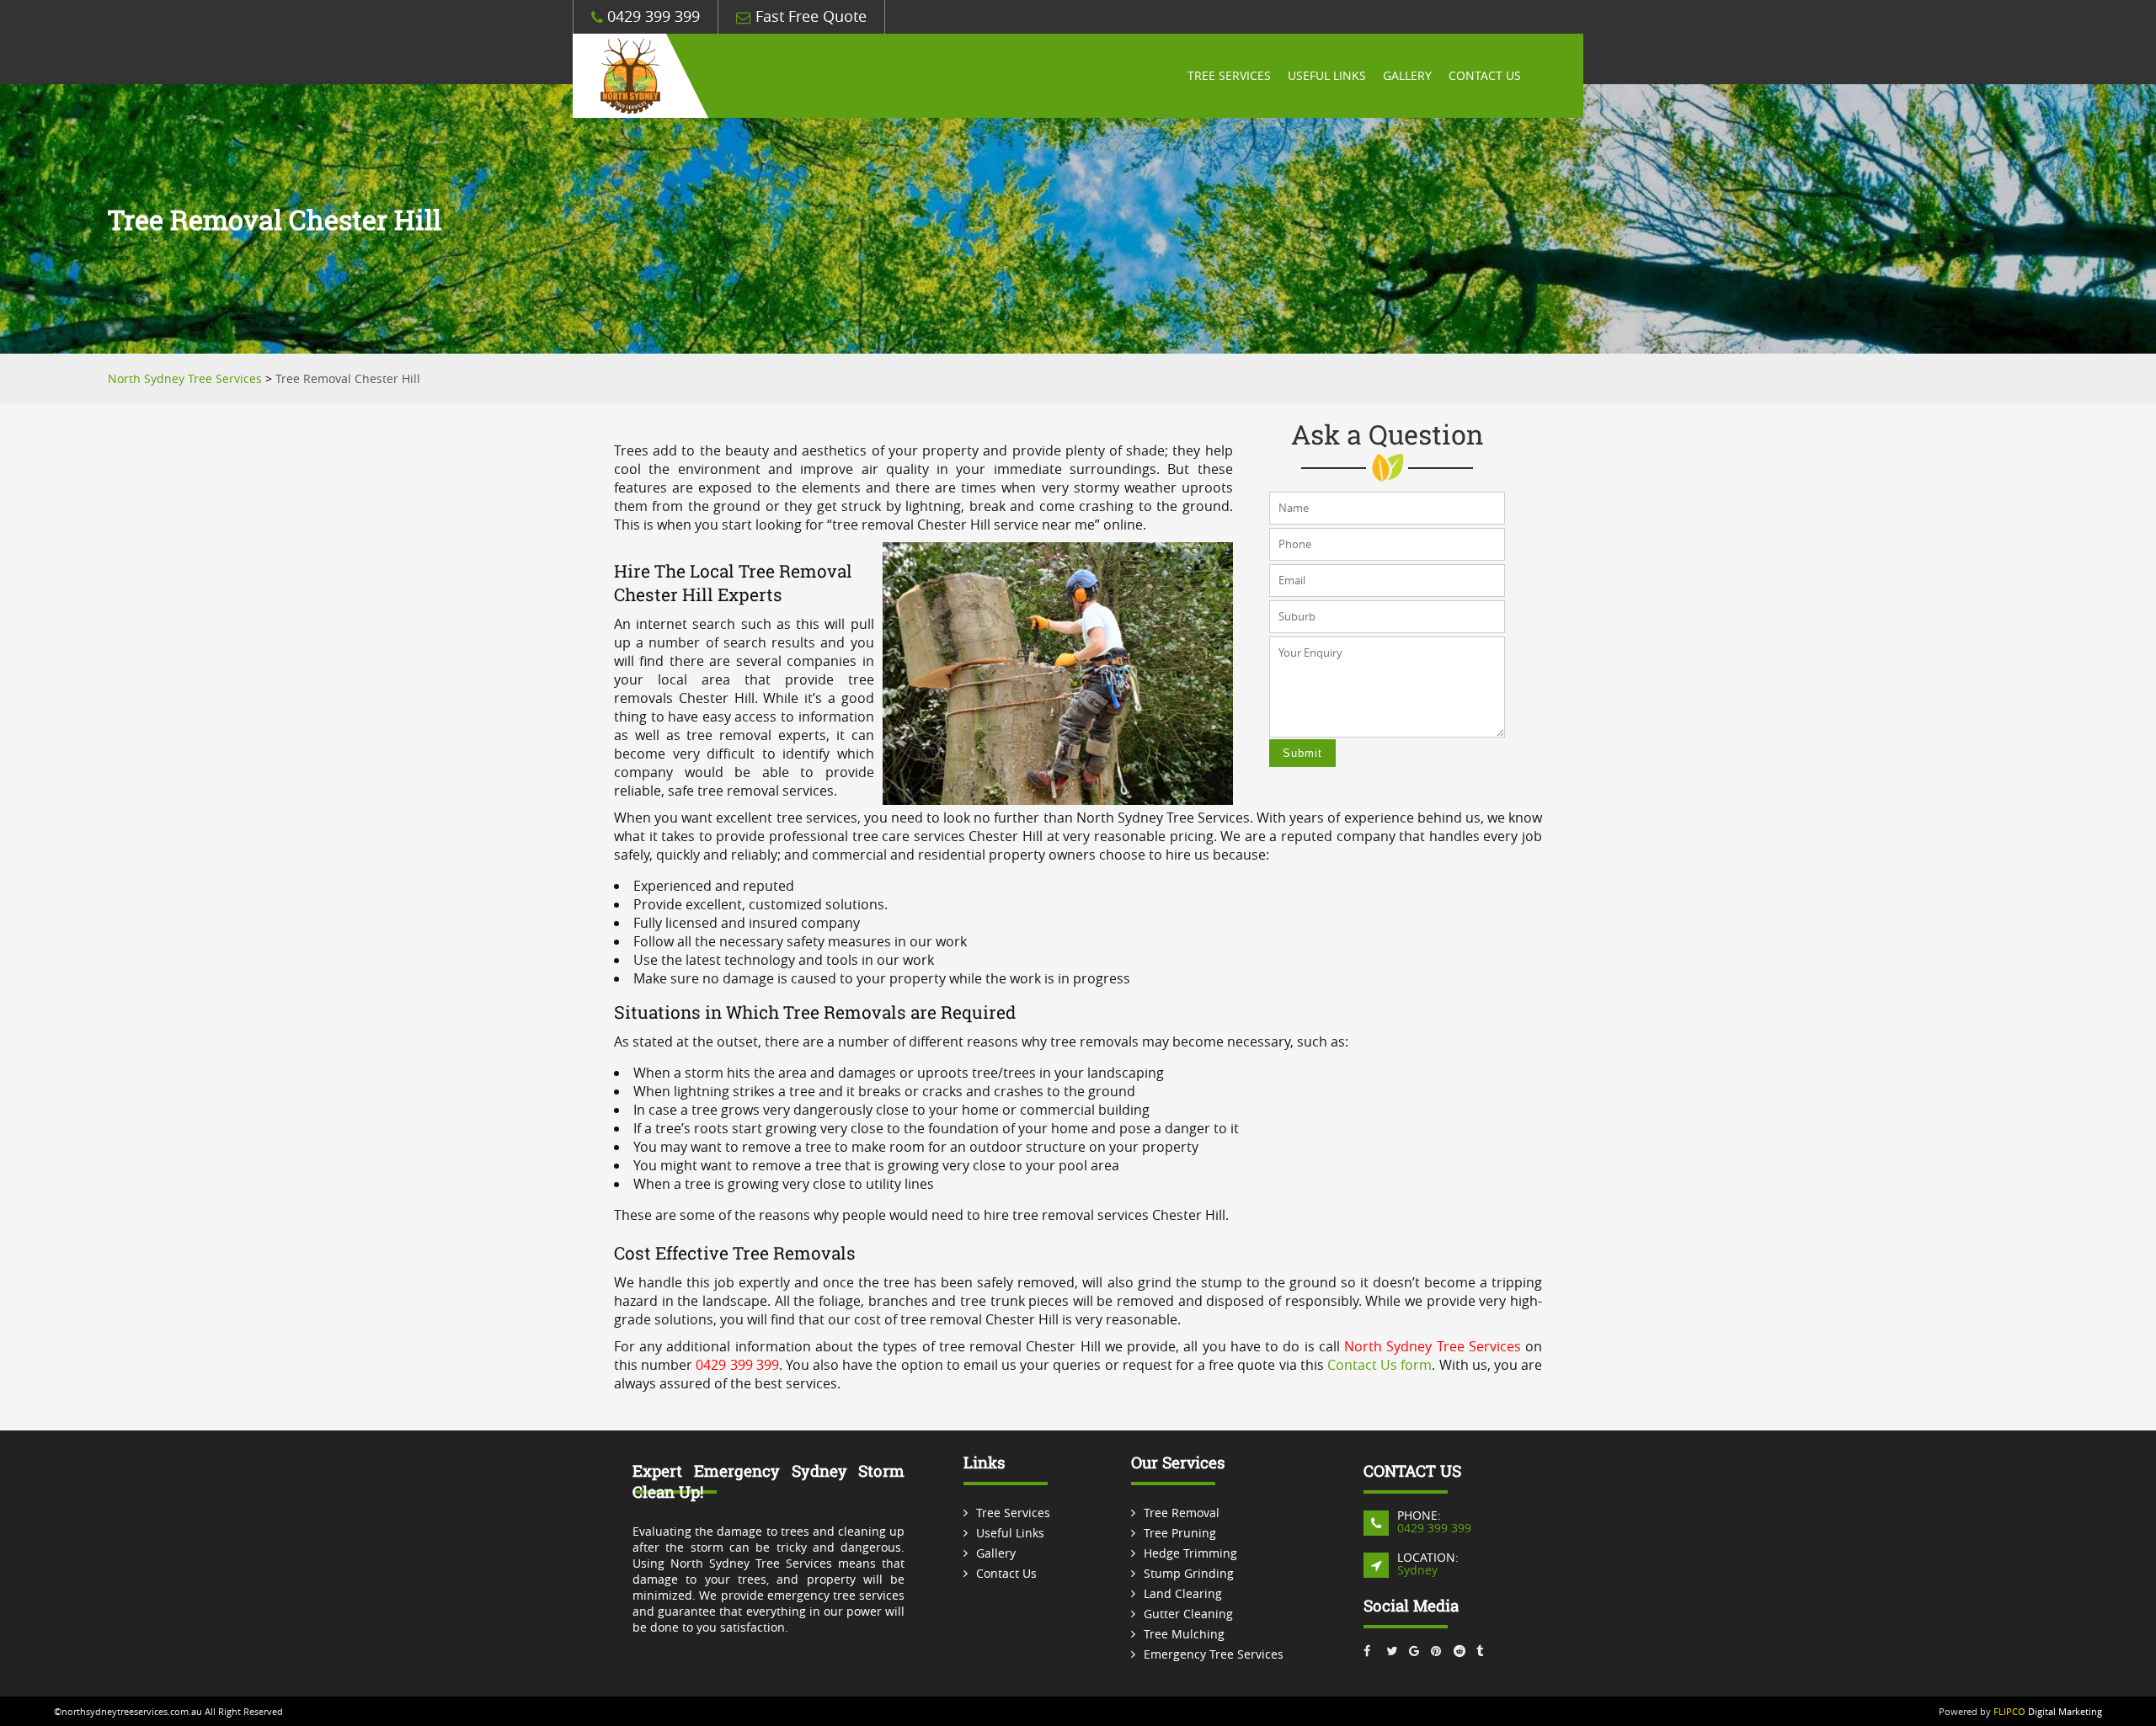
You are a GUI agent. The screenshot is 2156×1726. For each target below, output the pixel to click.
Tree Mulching (1184, 1634)
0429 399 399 (651, 16)
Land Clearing (1183, 1593)
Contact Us (1485, 76)
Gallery (1407, 76)
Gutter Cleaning (1188, 1614)
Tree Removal (1182, 1513)
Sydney (1417, 1570)
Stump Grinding (1189, 1573)
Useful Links (1327, 76)
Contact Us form (1380, 1365)
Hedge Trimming (1190, 1553)
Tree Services (1229, 76)
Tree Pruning (1180, 1533)
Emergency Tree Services (1214, 1654)
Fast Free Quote (809, 16)
